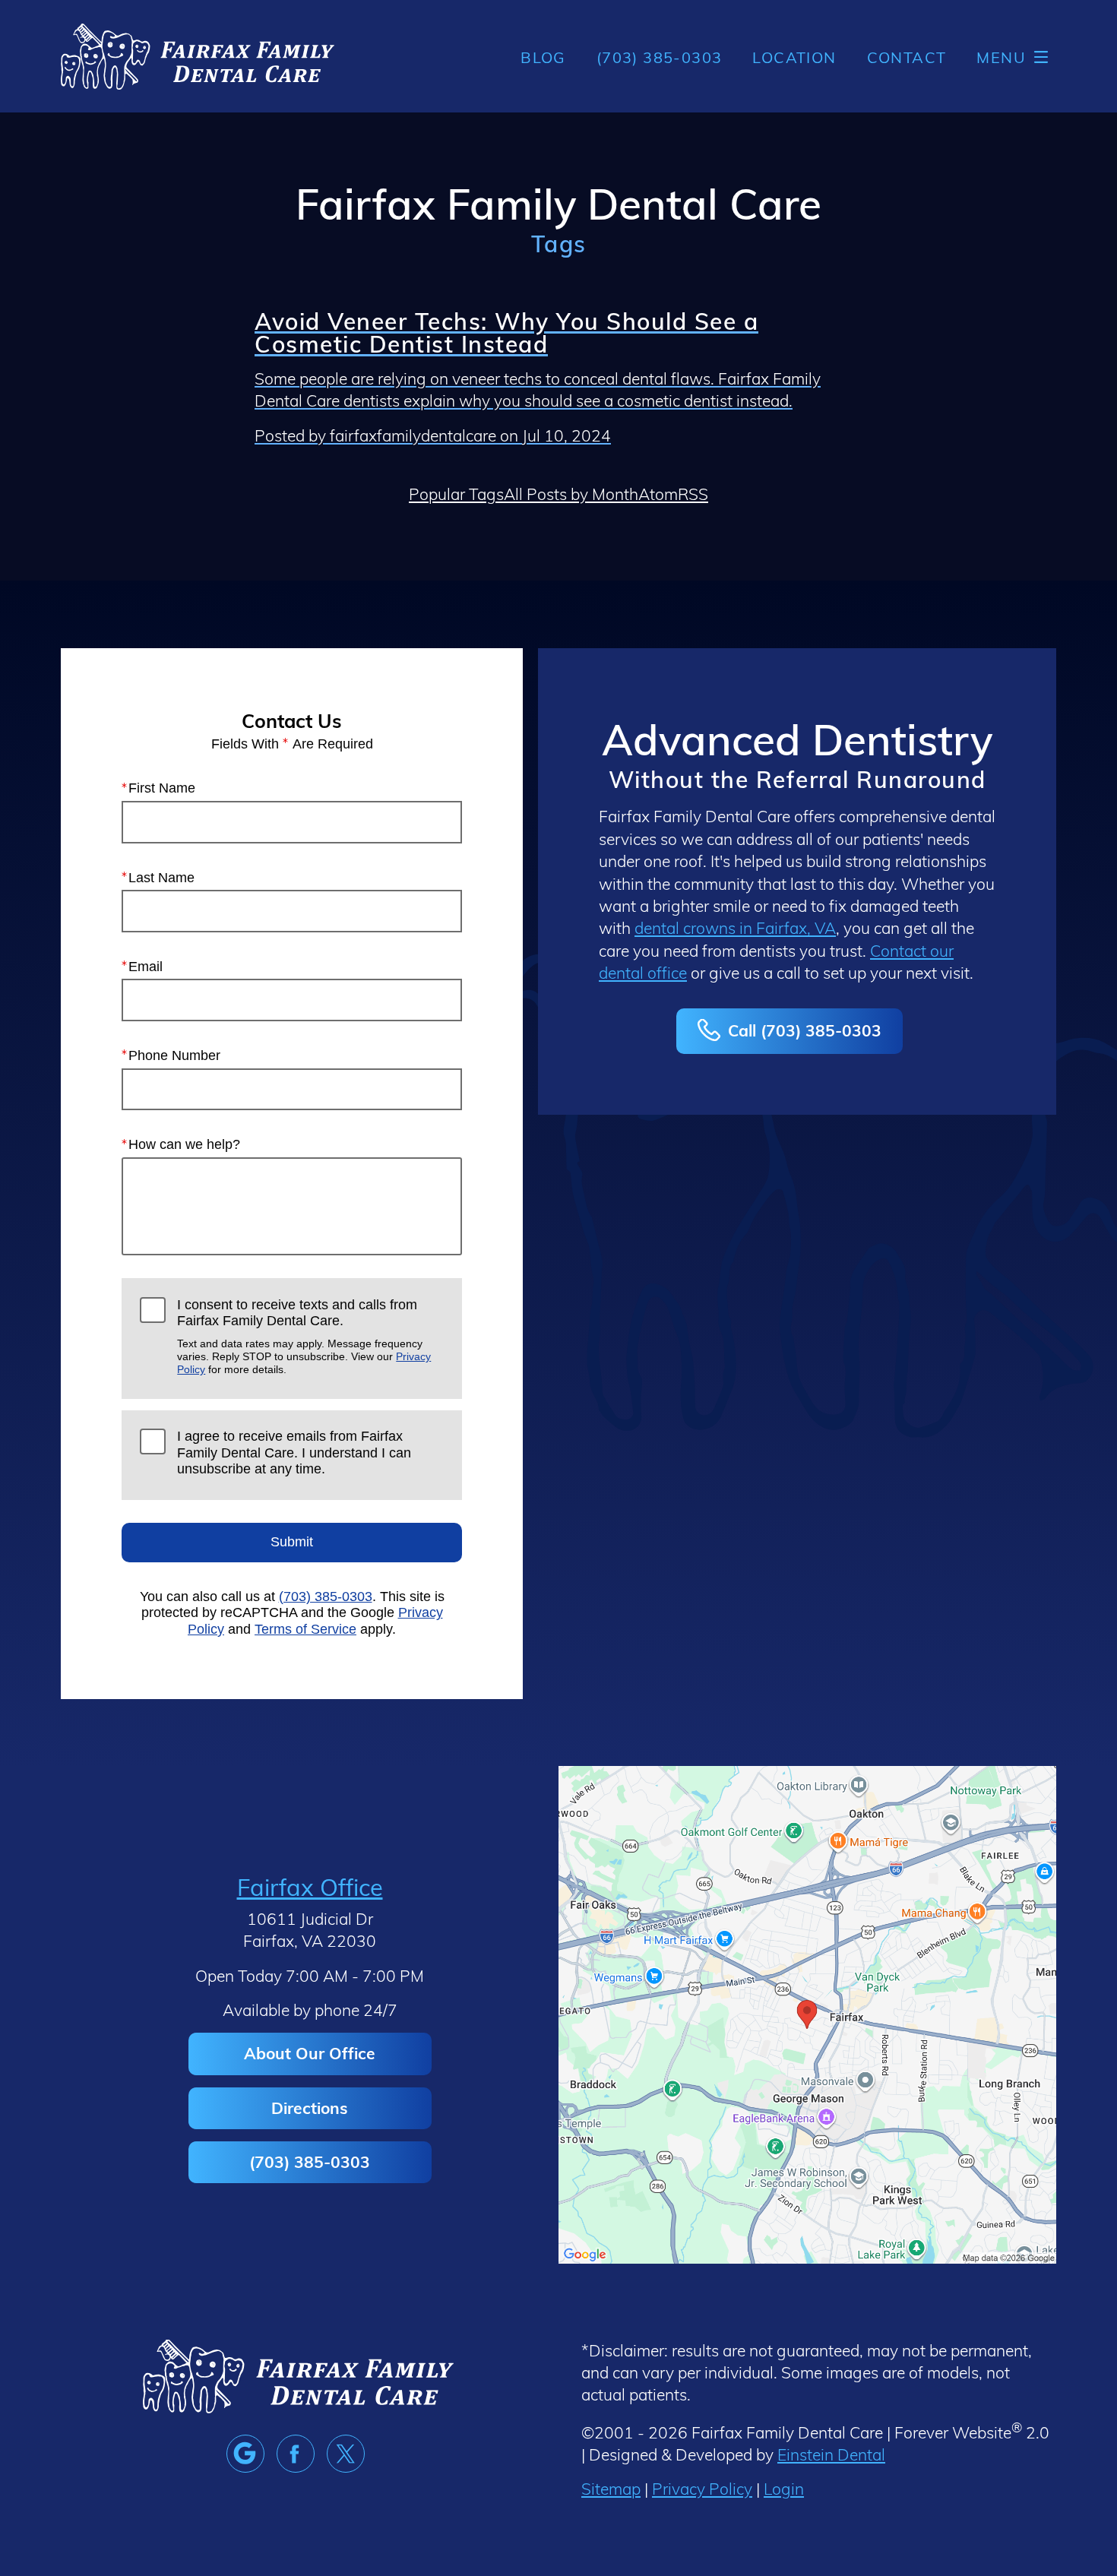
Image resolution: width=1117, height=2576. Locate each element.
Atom (658, 494)
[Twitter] (346, 2454)
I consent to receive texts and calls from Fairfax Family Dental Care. (304, 1337)
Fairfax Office (310, 1886)
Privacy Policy (702, 2488)
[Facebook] (296, 2454)
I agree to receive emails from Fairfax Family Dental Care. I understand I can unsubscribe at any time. (294, 1453)
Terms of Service (305, 1629)
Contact (907, 57)
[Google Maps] (245, 2454)
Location (794, 57)
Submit (292, 1542)
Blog (543, 57)
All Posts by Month (571, 494)
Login (784, 2488)
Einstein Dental (831, 2454)
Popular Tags (456, 494)
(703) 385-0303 (326, 1597)
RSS (693, 494)
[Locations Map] (807, 2012)
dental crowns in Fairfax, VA (735, 927)
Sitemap (611, 2488)
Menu (1001, 57)
